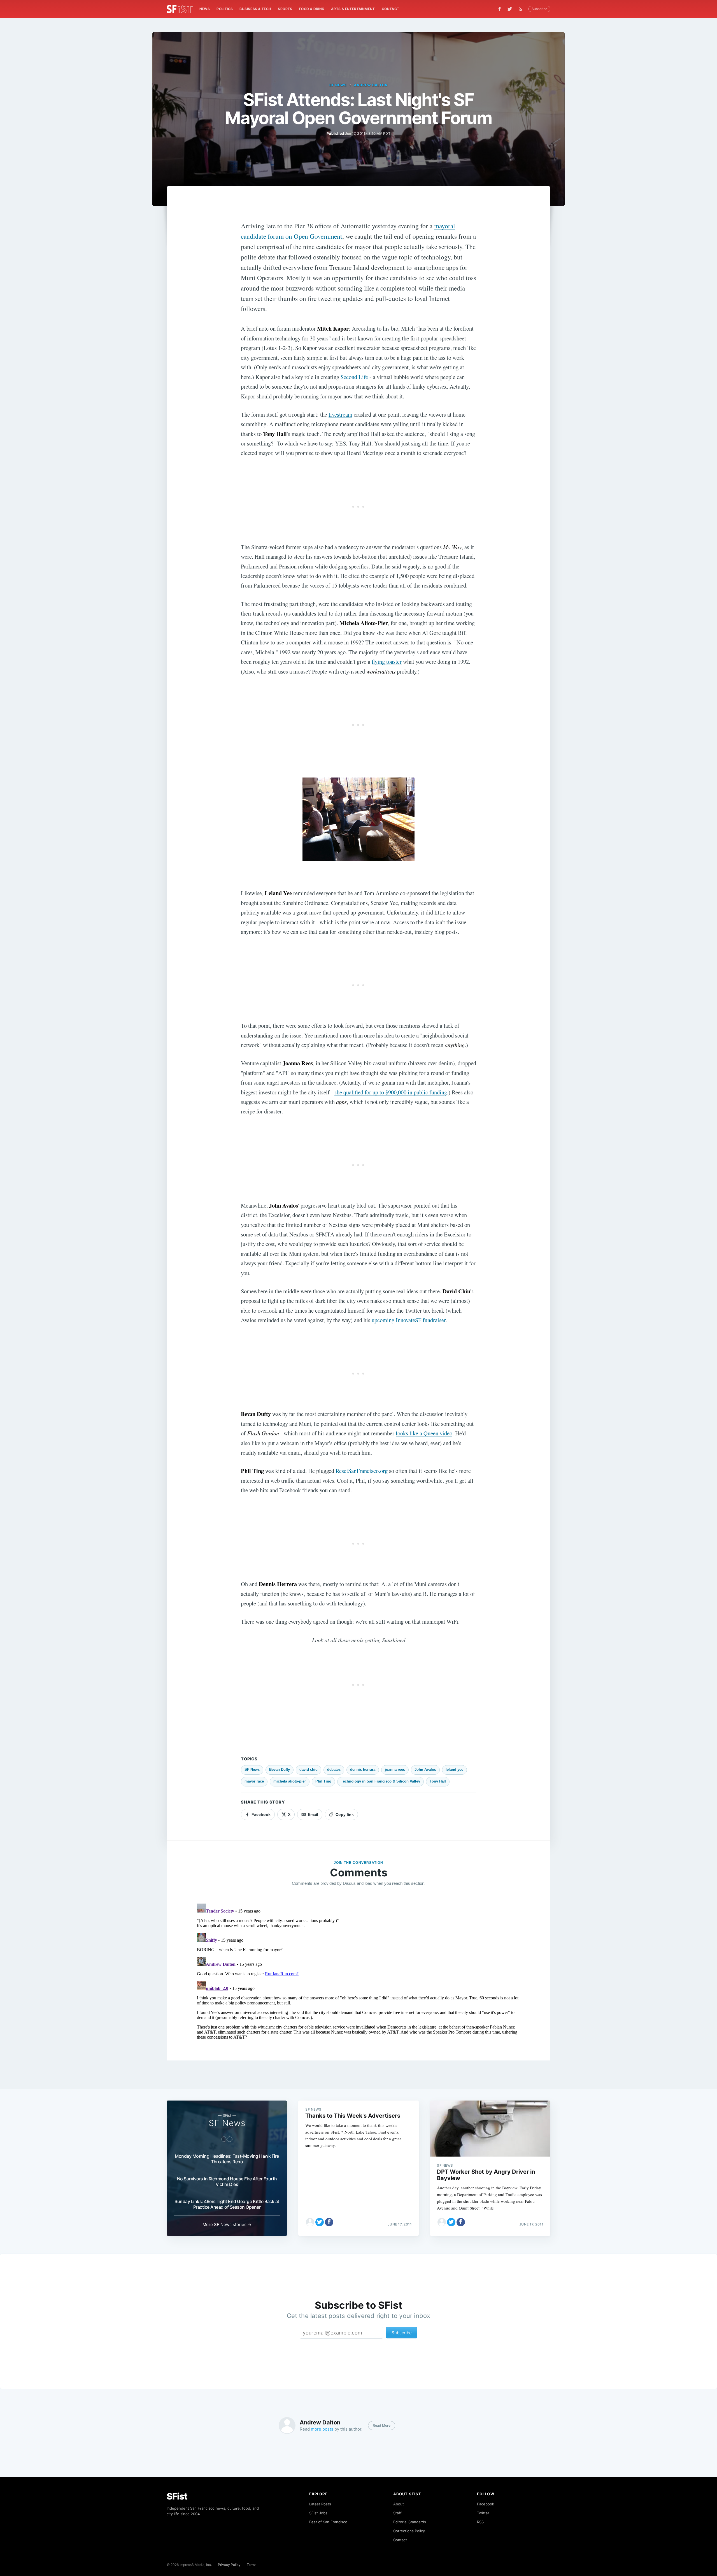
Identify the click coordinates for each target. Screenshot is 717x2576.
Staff (397, 2513)
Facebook (486, 2504)
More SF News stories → (227, 2225)
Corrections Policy (409, 2531)
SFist (177, 2496)
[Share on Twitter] (320, 2222)
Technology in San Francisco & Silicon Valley (380, 1781)
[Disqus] (358, 1971)
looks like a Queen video (424, 1433)
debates (334, 1769)
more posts (322, 2429)
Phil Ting (323, 1781)
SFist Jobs (318, 2513)
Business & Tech (255, 9)
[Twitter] (510, 9)
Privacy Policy (229, 2565)
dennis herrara (363, 1769)
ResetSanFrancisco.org (362, 1471)
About (399, 2504)
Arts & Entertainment (353, 9)
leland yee (454, 1769)
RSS (480, 2522)
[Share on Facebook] (329, 2222)
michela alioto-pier (290, 1781)
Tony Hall (438, 1781)
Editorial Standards (410, 2522)
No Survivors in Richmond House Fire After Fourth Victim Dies (227, 2182)
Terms (252, 2565)
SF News (338, 85)
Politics (225, 9)
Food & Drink (312, 9)
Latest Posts (320, 2504)
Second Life (354, 377)
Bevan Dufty (280, 1769)
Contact (391, 9)
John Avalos (425, 1769)
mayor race (254, 1781)
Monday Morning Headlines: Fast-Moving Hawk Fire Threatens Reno (227, 2159)
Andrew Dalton (371, 85)
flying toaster (387, 662)
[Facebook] (500, 9)
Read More (382, 2425)
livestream (340, 414)
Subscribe (539, 9)
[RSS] (522, 9)
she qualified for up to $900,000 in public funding (391, 1092)
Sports (285, 9)
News (205, 9)
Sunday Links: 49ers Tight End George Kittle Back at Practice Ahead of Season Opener (227, 2204)
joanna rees (395, 1769)
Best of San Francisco (328, 2522)
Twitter (483, 2513)
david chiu (309, 1769)
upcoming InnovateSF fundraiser (409, 1320)
